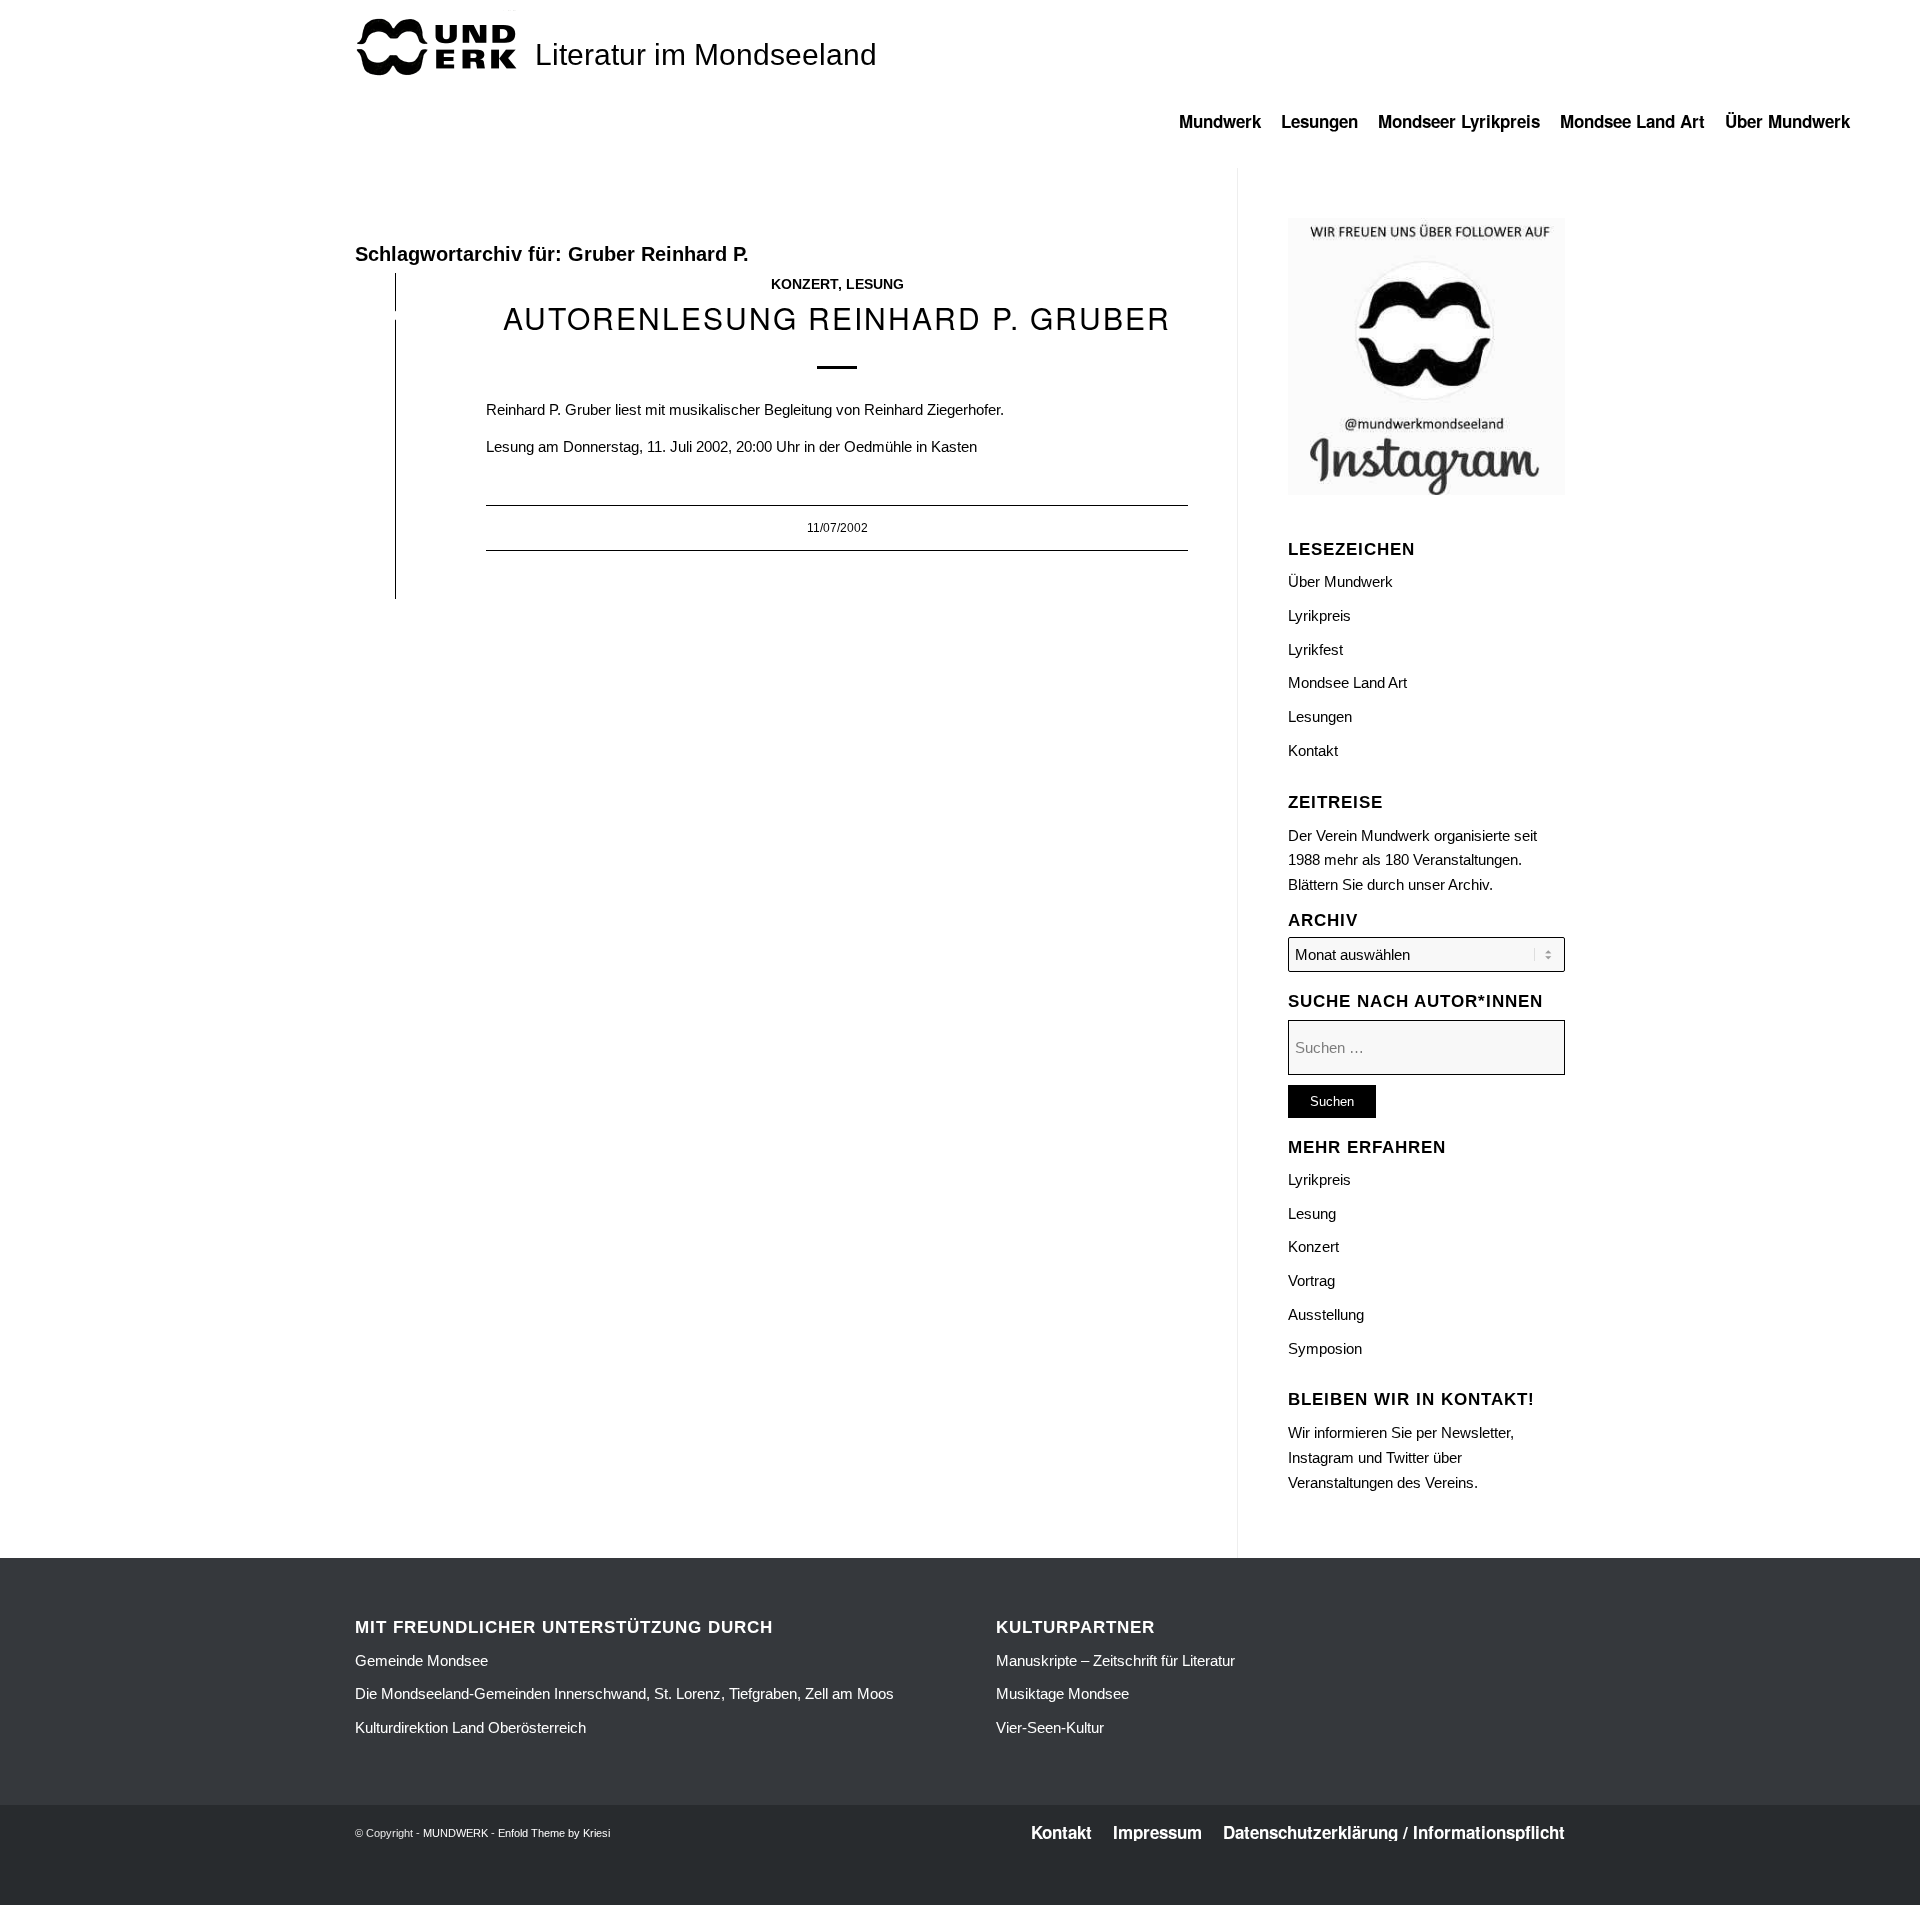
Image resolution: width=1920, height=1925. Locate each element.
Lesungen (1320, 716)
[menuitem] (1230, 131)
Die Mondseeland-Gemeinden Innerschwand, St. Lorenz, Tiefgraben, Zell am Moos (624, 1693)
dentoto (963, 1893)
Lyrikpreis (1319, 615)
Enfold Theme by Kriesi (554, 1833)
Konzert (804, 284)
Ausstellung (1326, 1314)
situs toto (916, 1893)
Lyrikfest (1315, 649)
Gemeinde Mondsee (421, 1660)
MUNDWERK (455, 1833)
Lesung (875, 284)
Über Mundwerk (1340, 581)
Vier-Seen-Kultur (1050, 1727)
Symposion (1325, 1348)
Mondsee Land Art (1347, 682)
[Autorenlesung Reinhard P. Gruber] (395, 319)
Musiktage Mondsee (1062, 1693)
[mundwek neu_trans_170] (440, 45)
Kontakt (1313, 750)
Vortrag (1311, 1280)
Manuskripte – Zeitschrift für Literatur (1115, 1660)
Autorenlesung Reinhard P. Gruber (837, 317)
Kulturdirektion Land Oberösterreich (470, 1727)
